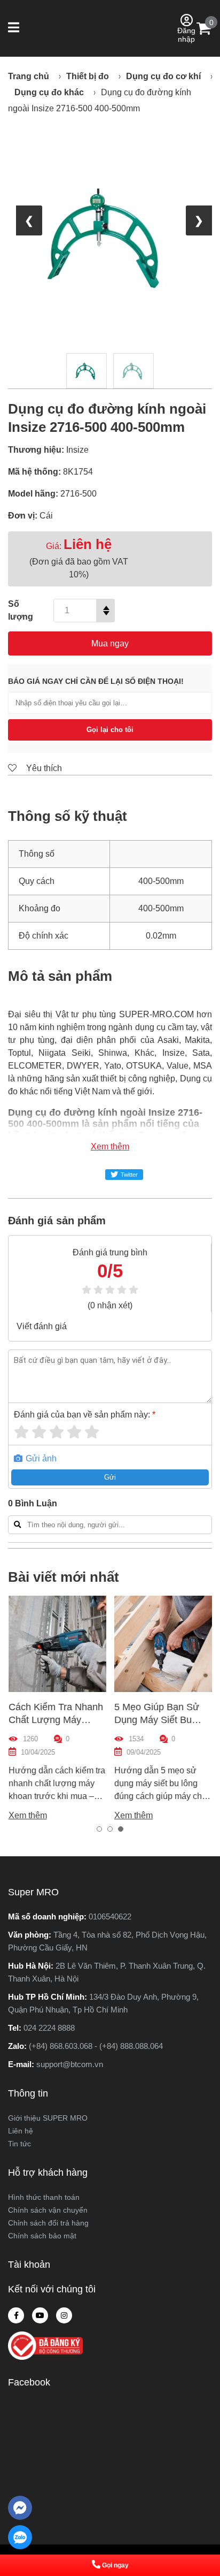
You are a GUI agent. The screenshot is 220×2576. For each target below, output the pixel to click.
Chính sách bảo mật (42, 2236)
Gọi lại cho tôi (110, 730)
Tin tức (19, 2144)
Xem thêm (110, 1146)
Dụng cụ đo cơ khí (163, 76)
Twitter (129, 1175)
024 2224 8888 (49, 2028)
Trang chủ (29, 76)
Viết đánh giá (42, 1326)
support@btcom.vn (70, 2064)
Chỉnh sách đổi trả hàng (48, 2223)
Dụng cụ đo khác (49, 92)
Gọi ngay (115, 2565)
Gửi (110, 1477)
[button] (15, 28)
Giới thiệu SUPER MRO (48, 2118)
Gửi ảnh (40, 1458)
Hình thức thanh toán (44, 2197)
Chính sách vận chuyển (48, 2210)
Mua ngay (110, 643)
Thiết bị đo (88, 76)
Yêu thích (43, 768)
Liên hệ (21, 2131)
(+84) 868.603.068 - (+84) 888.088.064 (96, 2046)
